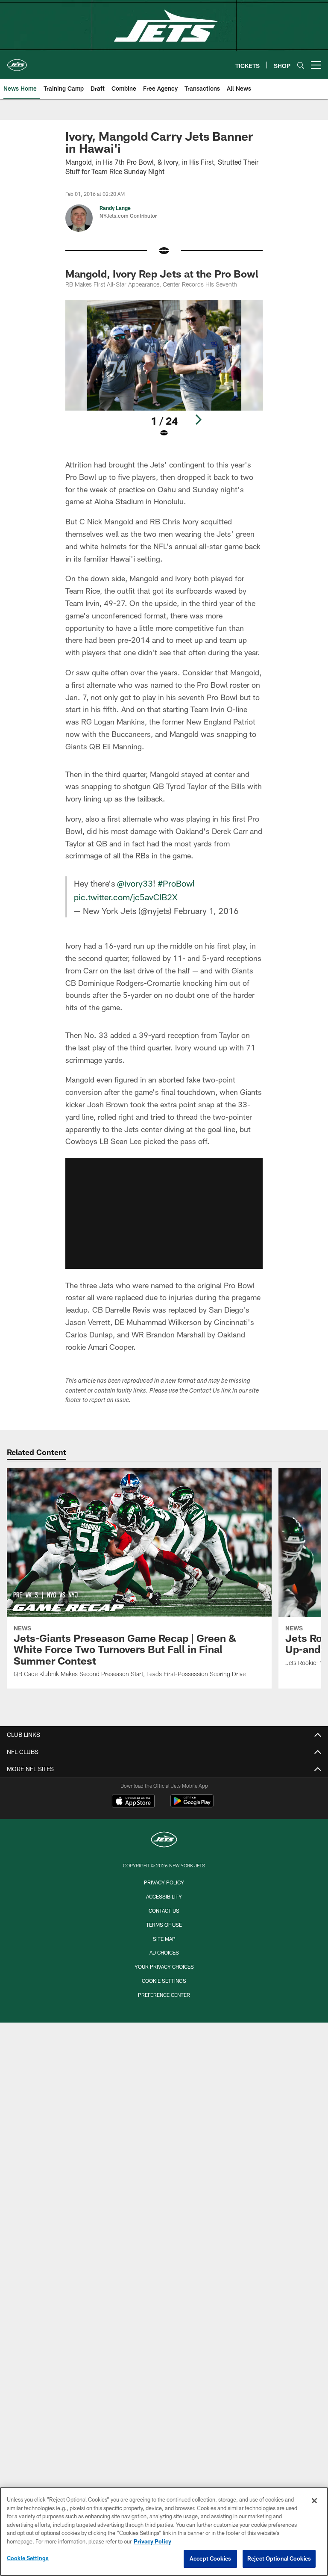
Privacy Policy (164, 1882)
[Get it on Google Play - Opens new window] (192, 1805)
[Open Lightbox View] (164, 374)
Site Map (164, 1939)
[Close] (314, 2501)
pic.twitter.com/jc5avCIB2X (126, 897)
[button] (164, 1213)
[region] (164, 2532)
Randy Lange (115, 208)
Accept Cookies (210, 2558)
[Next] (198, 420)
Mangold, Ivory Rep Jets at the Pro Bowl (162, 274)
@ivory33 (135, 883)
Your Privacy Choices (164, 1967)
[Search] (301, 65)
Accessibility (164, 1896)
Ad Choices (164, 1952)
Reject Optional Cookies (279, 2558)
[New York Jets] (164, 1841)
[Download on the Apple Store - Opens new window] (133, 1802)
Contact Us (164, 1911)
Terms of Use (164, 1925)
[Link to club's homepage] (17, 62)
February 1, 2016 (206, 911)
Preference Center (164, 1995)
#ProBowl (176, 883)
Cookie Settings (164, 1981)
